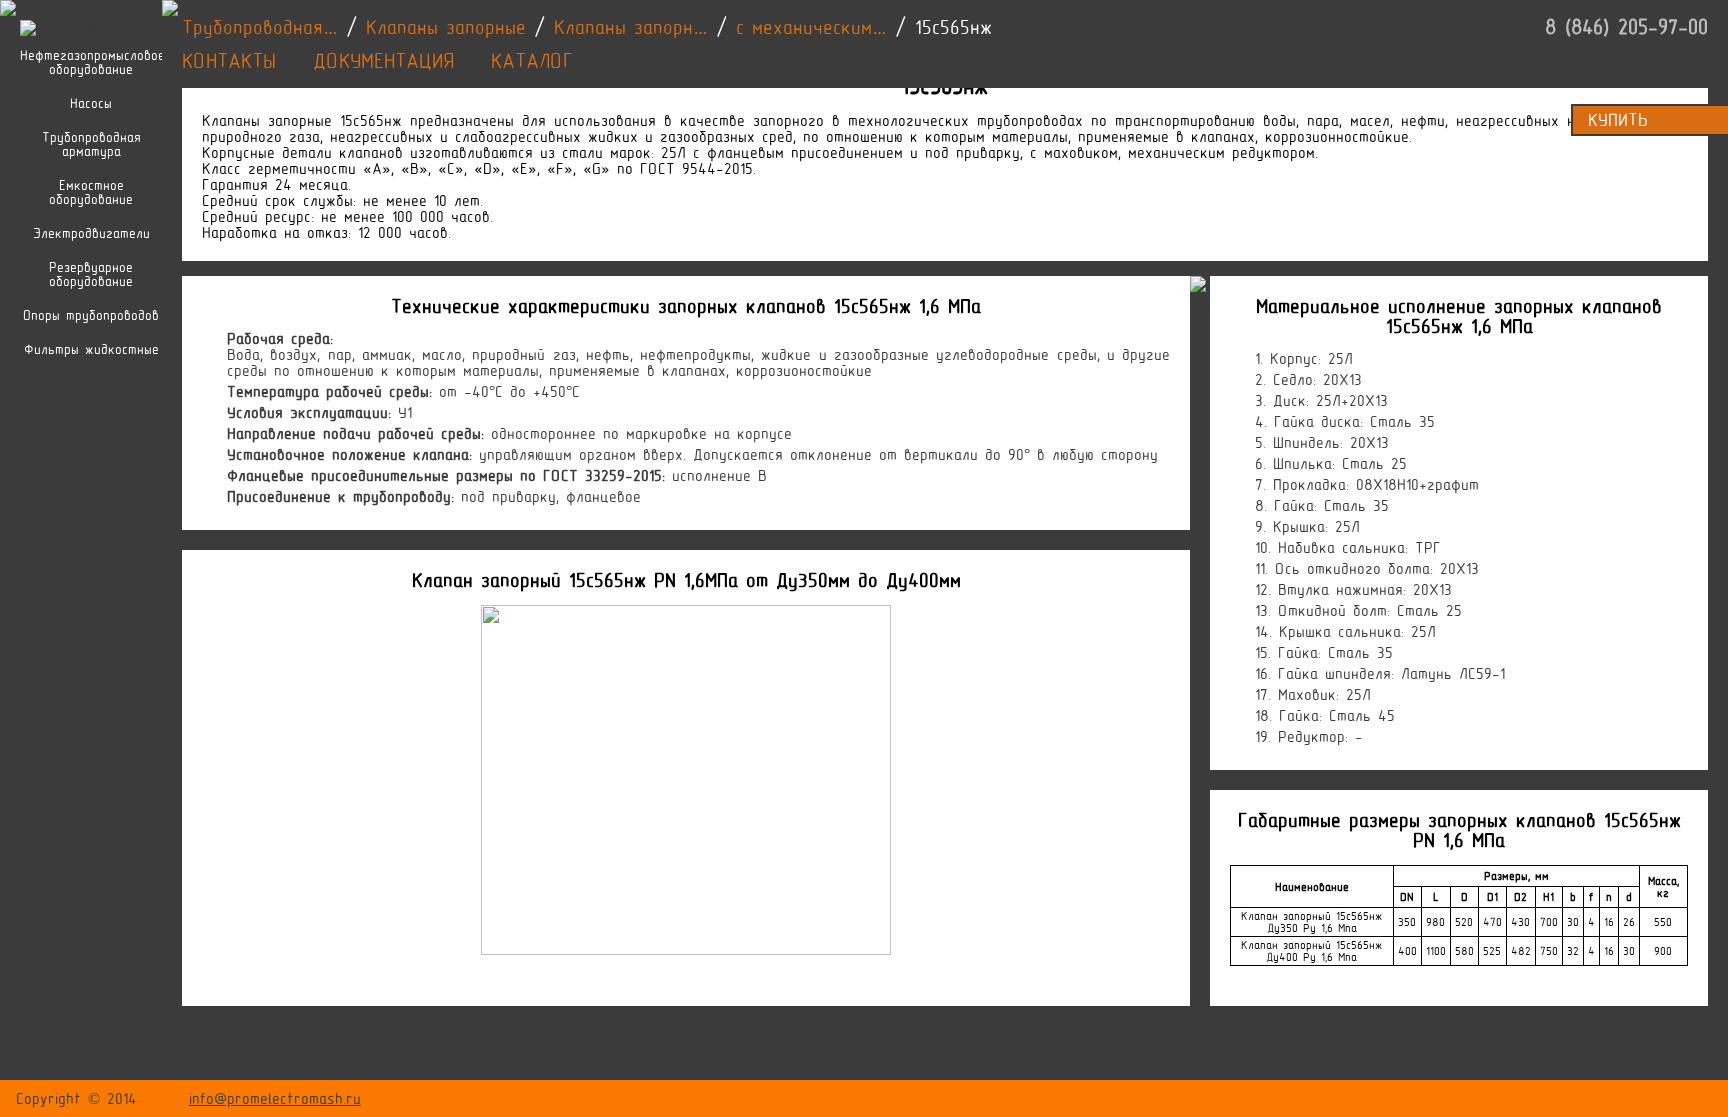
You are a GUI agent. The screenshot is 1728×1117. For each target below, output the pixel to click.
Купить (1618, 120)
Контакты (229, 61)
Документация (383, 61)
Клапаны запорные (446, 27)
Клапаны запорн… (631, 27)
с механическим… (811, 27)
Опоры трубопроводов (91, 316)
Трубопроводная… (260, 27)
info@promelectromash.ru (275, 1099)
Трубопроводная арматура (91, 145)
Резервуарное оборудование (91, 275)
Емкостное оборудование (91, 193)
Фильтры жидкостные (91, 350)
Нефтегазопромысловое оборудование (91, 63)
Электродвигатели (91, 234)
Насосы (91, 104)
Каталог (532, 61)
